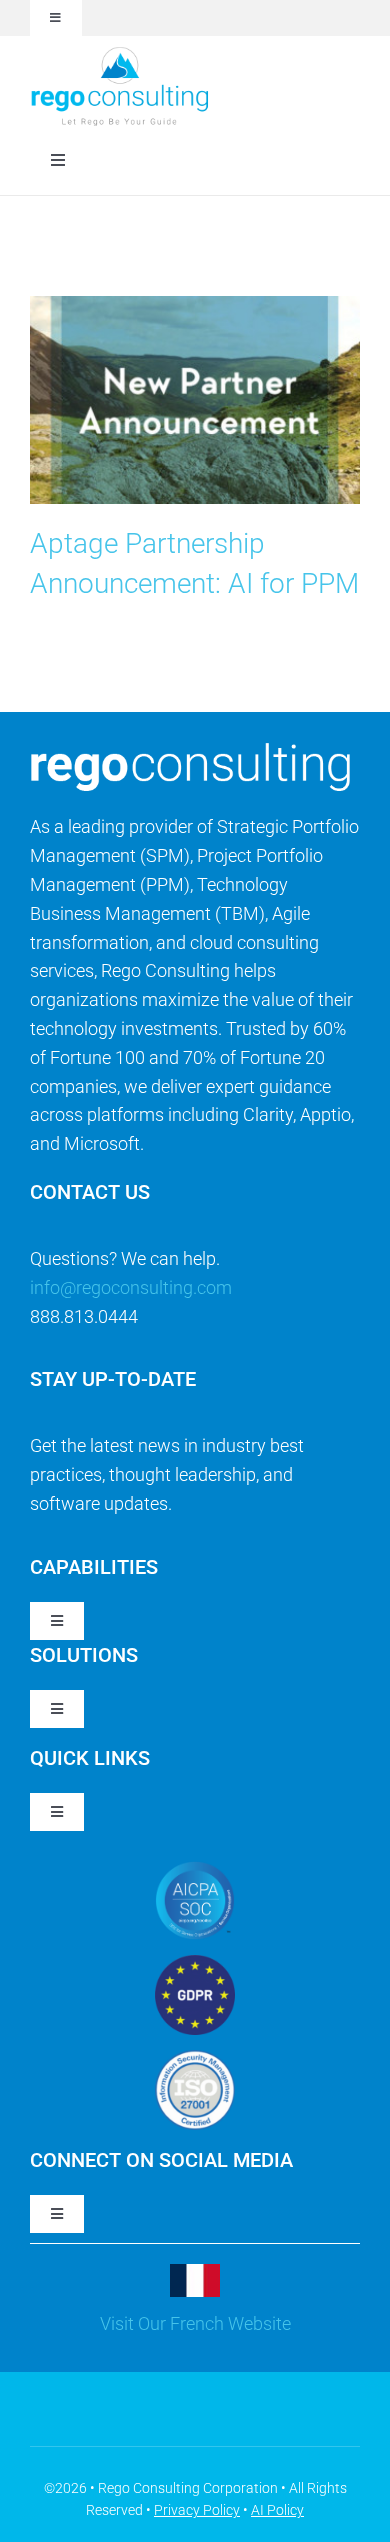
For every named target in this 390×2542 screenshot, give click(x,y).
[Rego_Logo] (120, 52)
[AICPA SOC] (195, 1869)
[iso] (195, 2058)
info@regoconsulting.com (131, 1287)
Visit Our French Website (195, 2323)
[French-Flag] (195, 2272)
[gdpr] (195, 1963)
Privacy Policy (197, 2510)
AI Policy (277, 2510)
